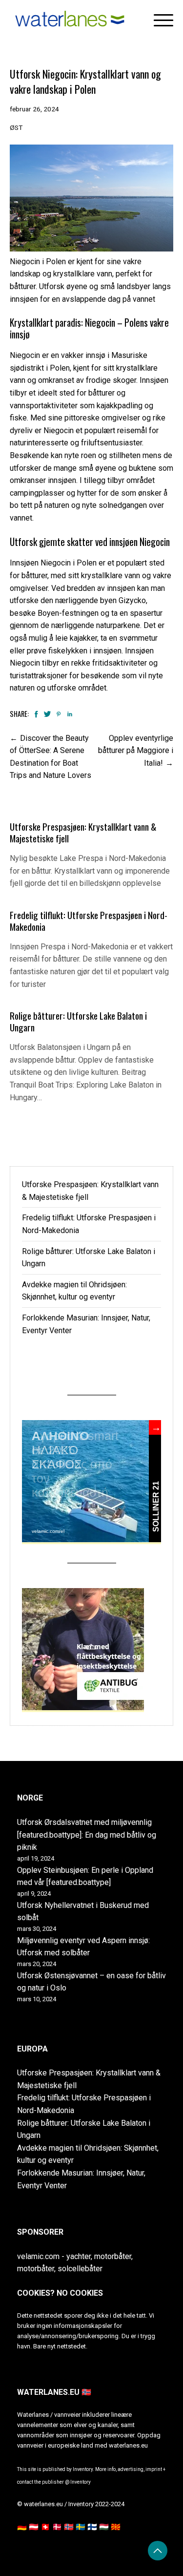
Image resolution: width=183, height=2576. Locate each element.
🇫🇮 (92, 2527)
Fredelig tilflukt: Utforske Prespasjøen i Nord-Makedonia (89, 921)
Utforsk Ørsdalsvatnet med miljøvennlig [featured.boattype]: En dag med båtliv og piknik (87, 1835)
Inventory (81, 2482)
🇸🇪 (81, 2527)
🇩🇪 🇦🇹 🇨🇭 (34, 2527)
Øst (16, 127)
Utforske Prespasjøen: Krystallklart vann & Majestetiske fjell (83, 832)
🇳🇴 (69, 2527)
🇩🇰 (57, 2527)
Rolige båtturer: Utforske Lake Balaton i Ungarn (78, 1021)
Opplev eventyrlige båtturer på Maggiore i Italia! (136, 751)
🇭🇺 (104, 2527)
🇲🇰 (116, 2527)
